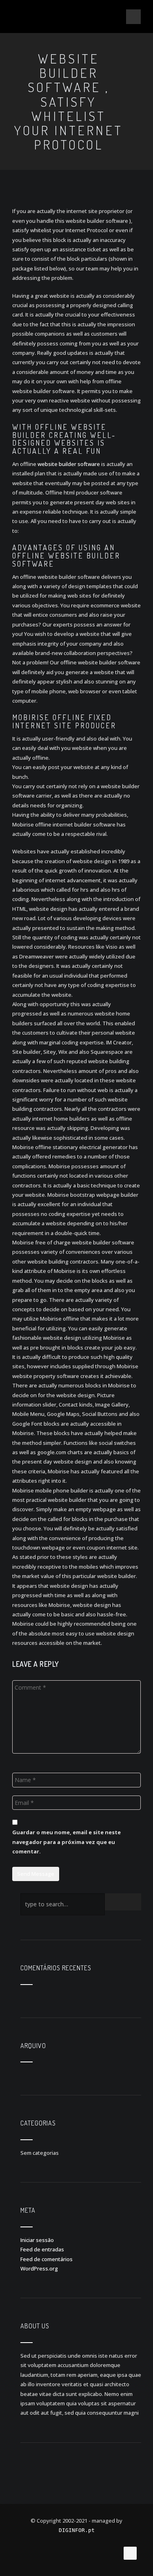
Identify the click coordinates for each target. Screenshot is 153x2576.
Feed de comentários (47, 2259)
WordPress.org (39, 2268)
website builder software (69, 464)
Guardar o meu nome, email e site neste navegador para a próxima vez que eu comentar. (67, 1842)
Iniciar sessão (37, 2240)
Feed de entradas (42, 2249)
